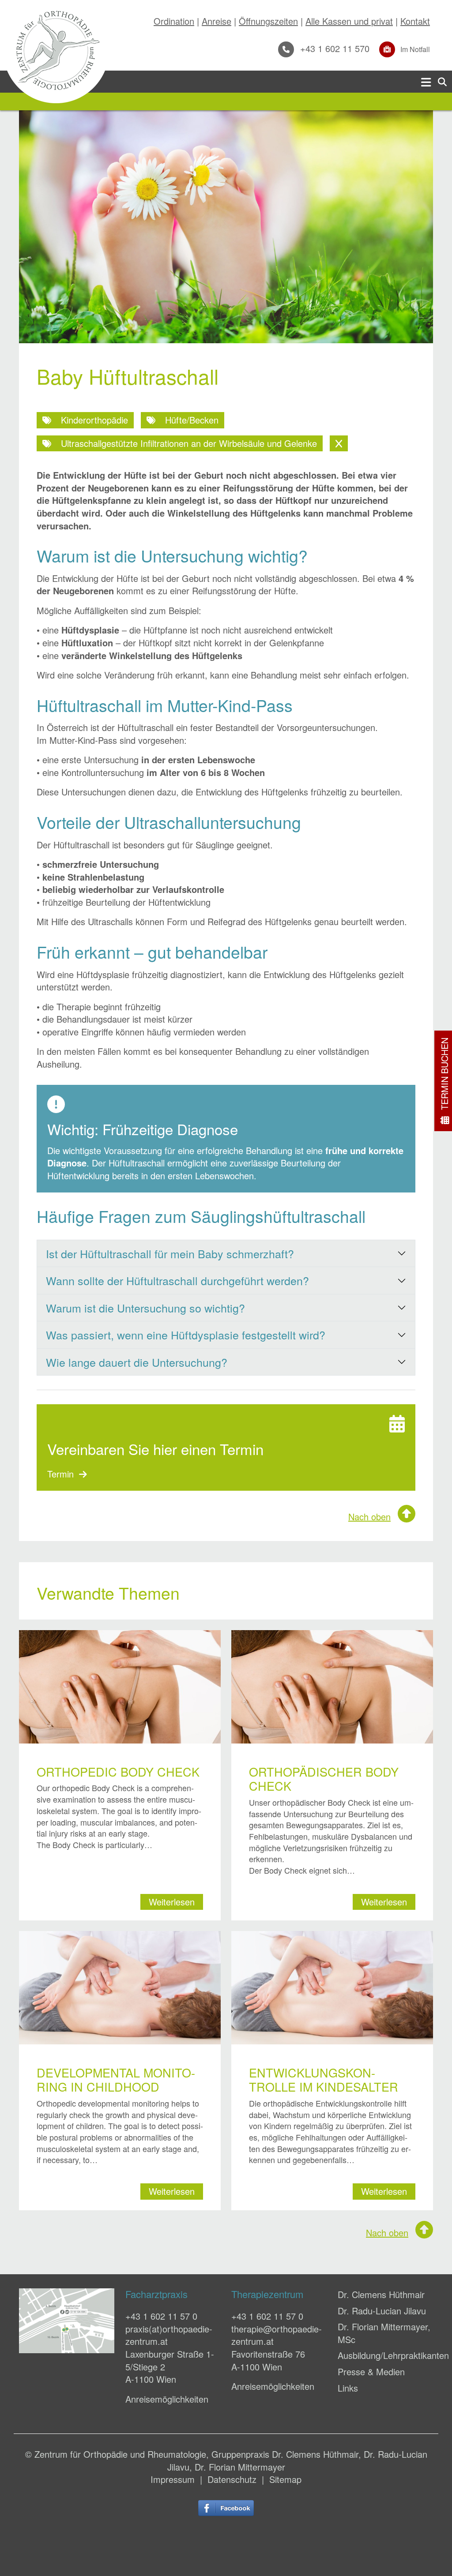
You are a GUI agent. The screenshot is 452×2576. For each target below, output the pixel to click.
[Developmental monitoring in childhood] (120, 1988)
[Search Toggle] (442, 82)
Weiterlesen (172, 1902)
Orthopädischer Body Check (324, 1779)
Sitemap (285, 2479)
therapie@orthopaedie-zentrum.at (277, 2335)
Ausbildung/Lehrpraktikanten (393, 2355)
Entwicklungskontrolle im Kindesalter (324, 2079)
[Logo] (56, 50)
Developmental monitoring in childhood (116, 2079)
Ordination (174, 21)
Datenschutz (232, 2479)
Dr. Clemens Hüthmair (381, 2294)
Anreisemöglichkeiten (167, 2399)
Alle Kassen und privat (349, 21)
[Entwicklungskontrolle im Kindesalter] (332, 1988)
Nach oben (369, 1517)
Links (348, 2388)
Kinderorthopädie (93, 420)
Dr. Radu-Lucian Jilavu (382, 2311)
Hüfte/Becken (190, 420)
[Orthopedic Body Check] (120, 1687)
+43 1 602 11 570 (333, 48)
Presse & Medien (371, 2372)
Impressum (173, 2479)
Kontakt (415, 21)
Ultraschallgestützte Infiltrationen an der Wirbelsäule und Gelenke (188, 443)
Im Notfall (414, 49)
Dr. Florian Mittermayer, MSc (384, 2333)
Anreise (217, 21)
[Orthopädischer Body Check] (332, 1687)
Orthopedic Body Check (118, 1772)
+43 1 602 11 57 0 (161, 2316)
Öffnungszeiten (268, 21)
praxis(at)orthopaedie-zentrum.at (169, 2335)
